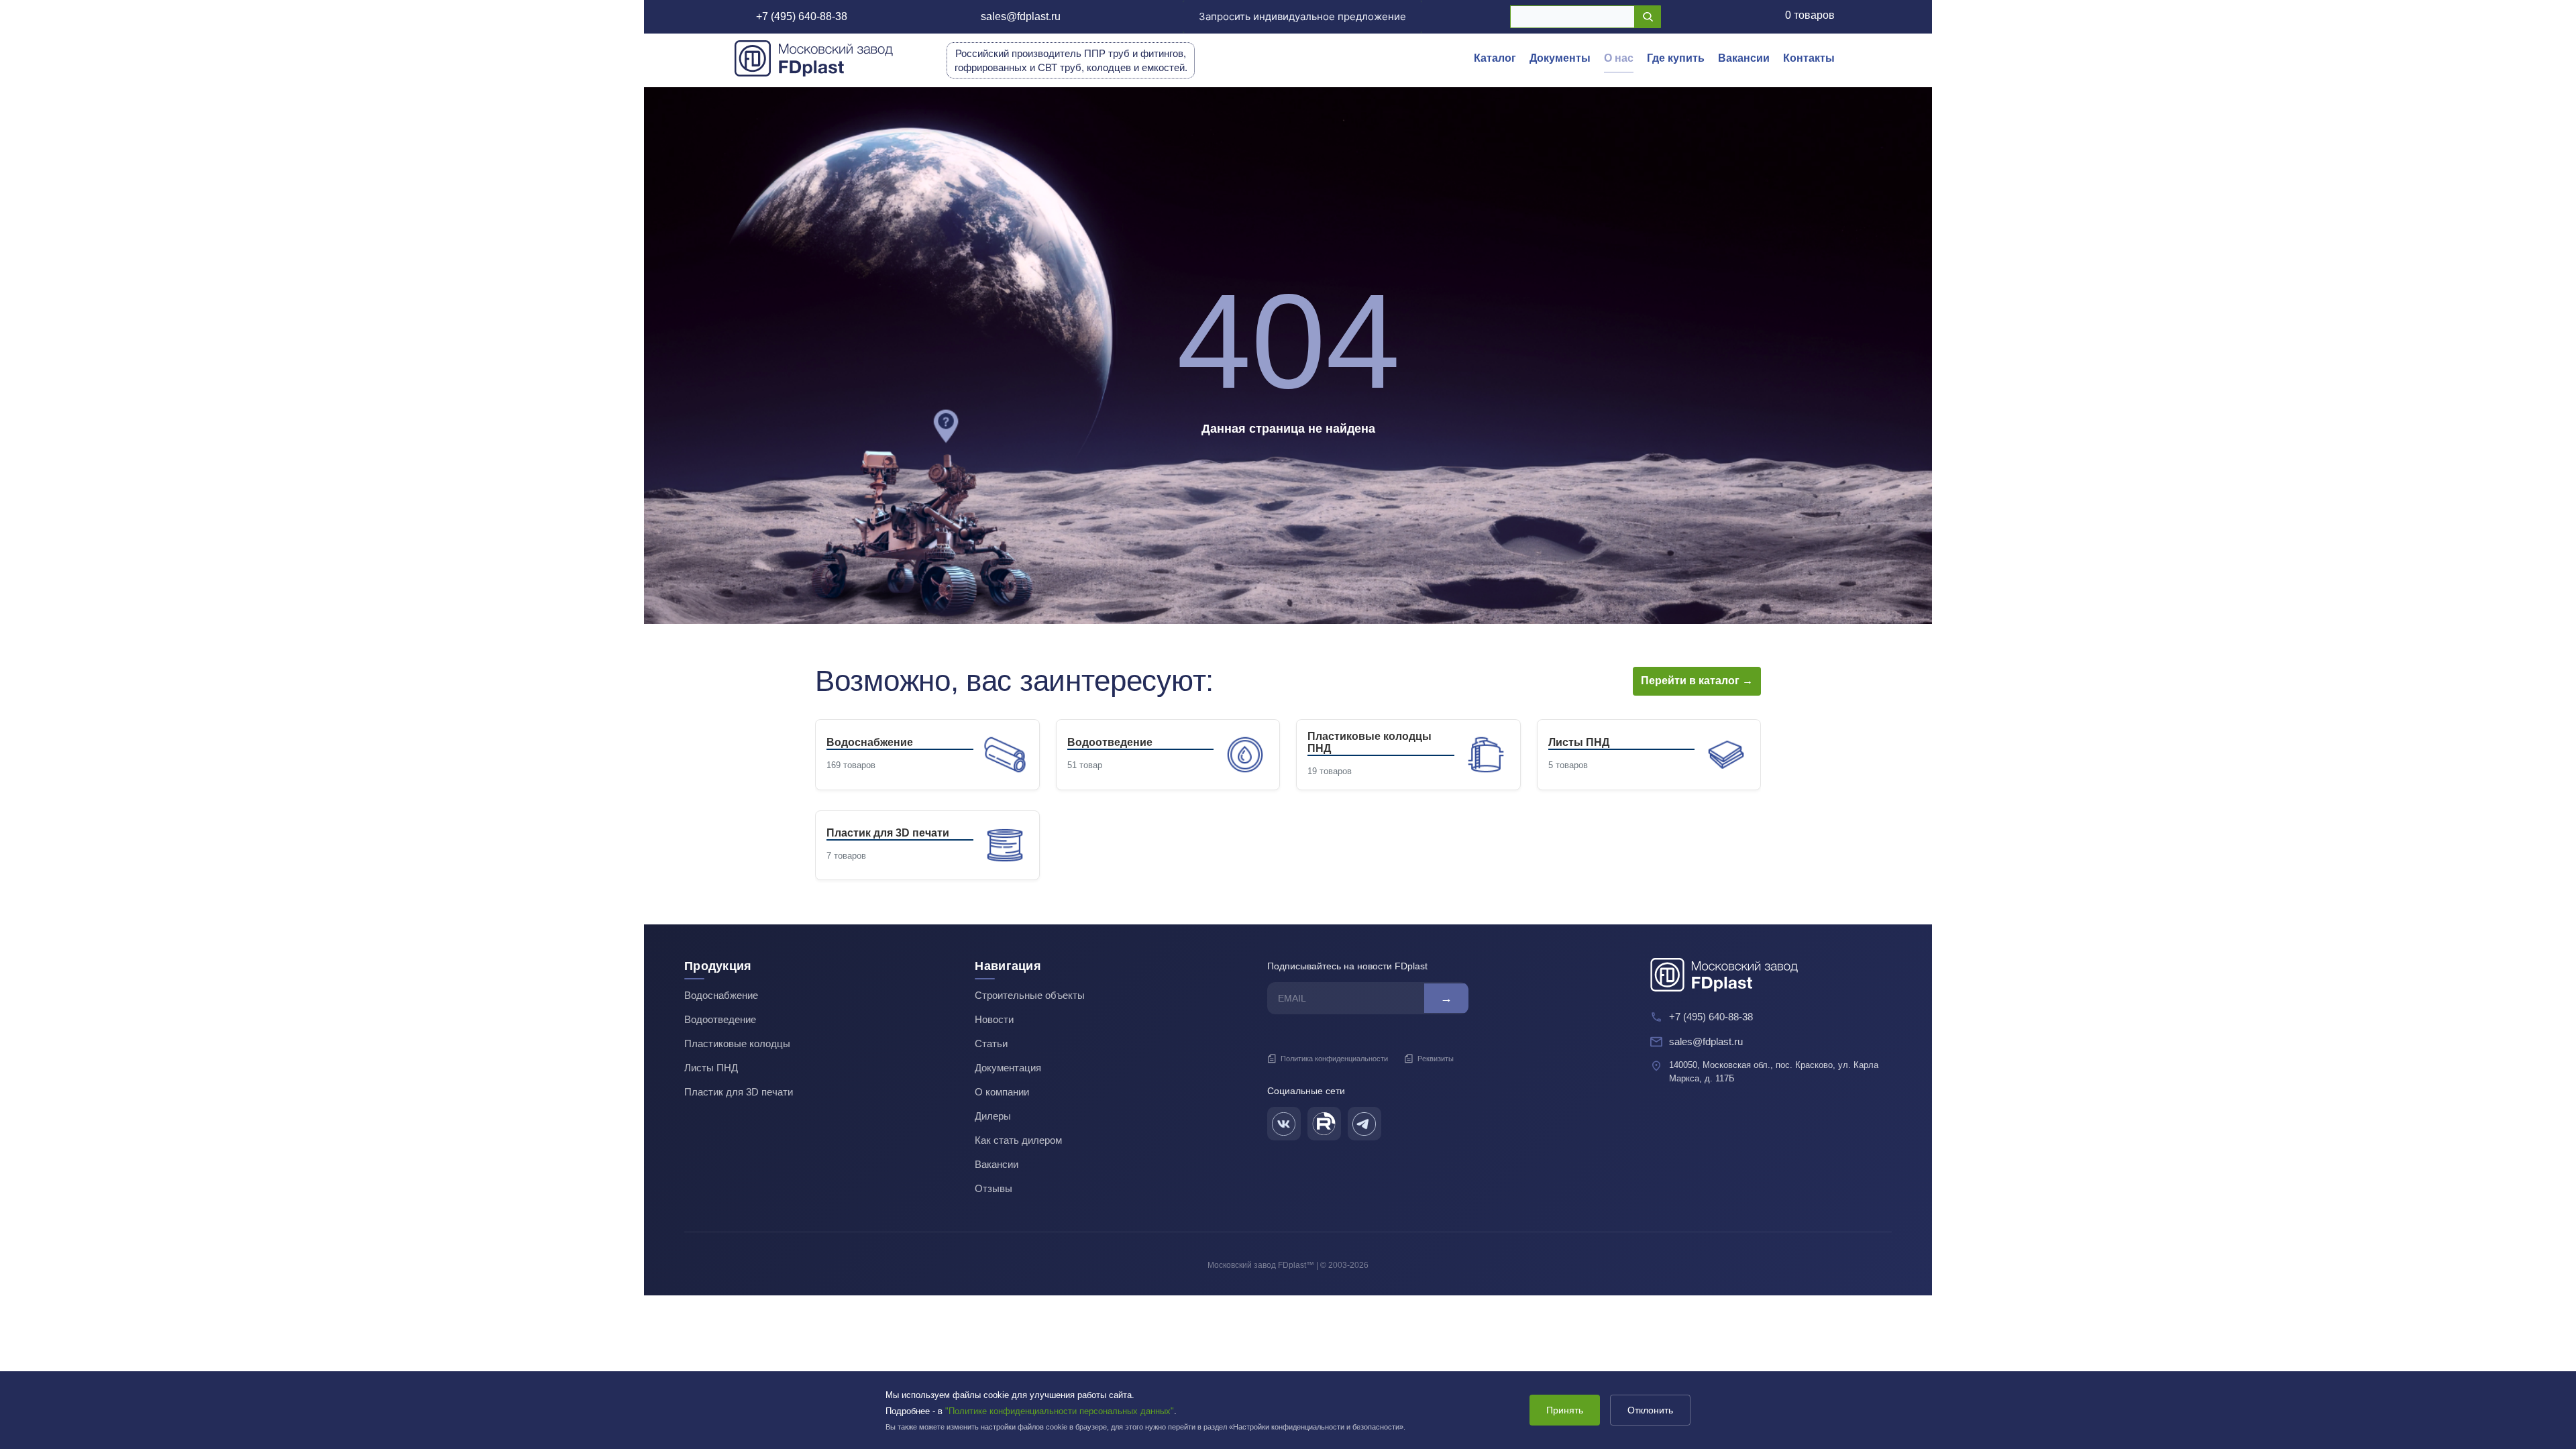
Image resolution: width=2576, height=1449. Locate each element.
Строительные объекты (1030, 995)
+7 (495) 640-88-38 (802, 16)
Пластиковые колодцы (737, 1043)
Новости (994, 1019)
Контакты (1809, 58)
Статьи (991, 1043)
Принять (1565, 1410)
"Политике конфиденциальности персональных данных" (1060, 1411)
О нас (1619, 58)
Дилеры (993, 1116)
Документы (1560, 58)
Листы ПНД (711, 1068)
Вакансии (1744, 58)
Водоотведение (720, 1019)
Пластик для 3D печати (739, 1092)
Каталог (1495, 58)
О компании (1002, 1092)
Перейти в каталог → (1697, 681)
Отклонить (1650, 1410)
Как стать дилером (1018, 1140)
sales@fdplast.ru (1021, 16)
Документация (1008, 1068)
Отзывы (994, 1188)
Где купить (1676, 58)
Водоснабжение (721, 995)
